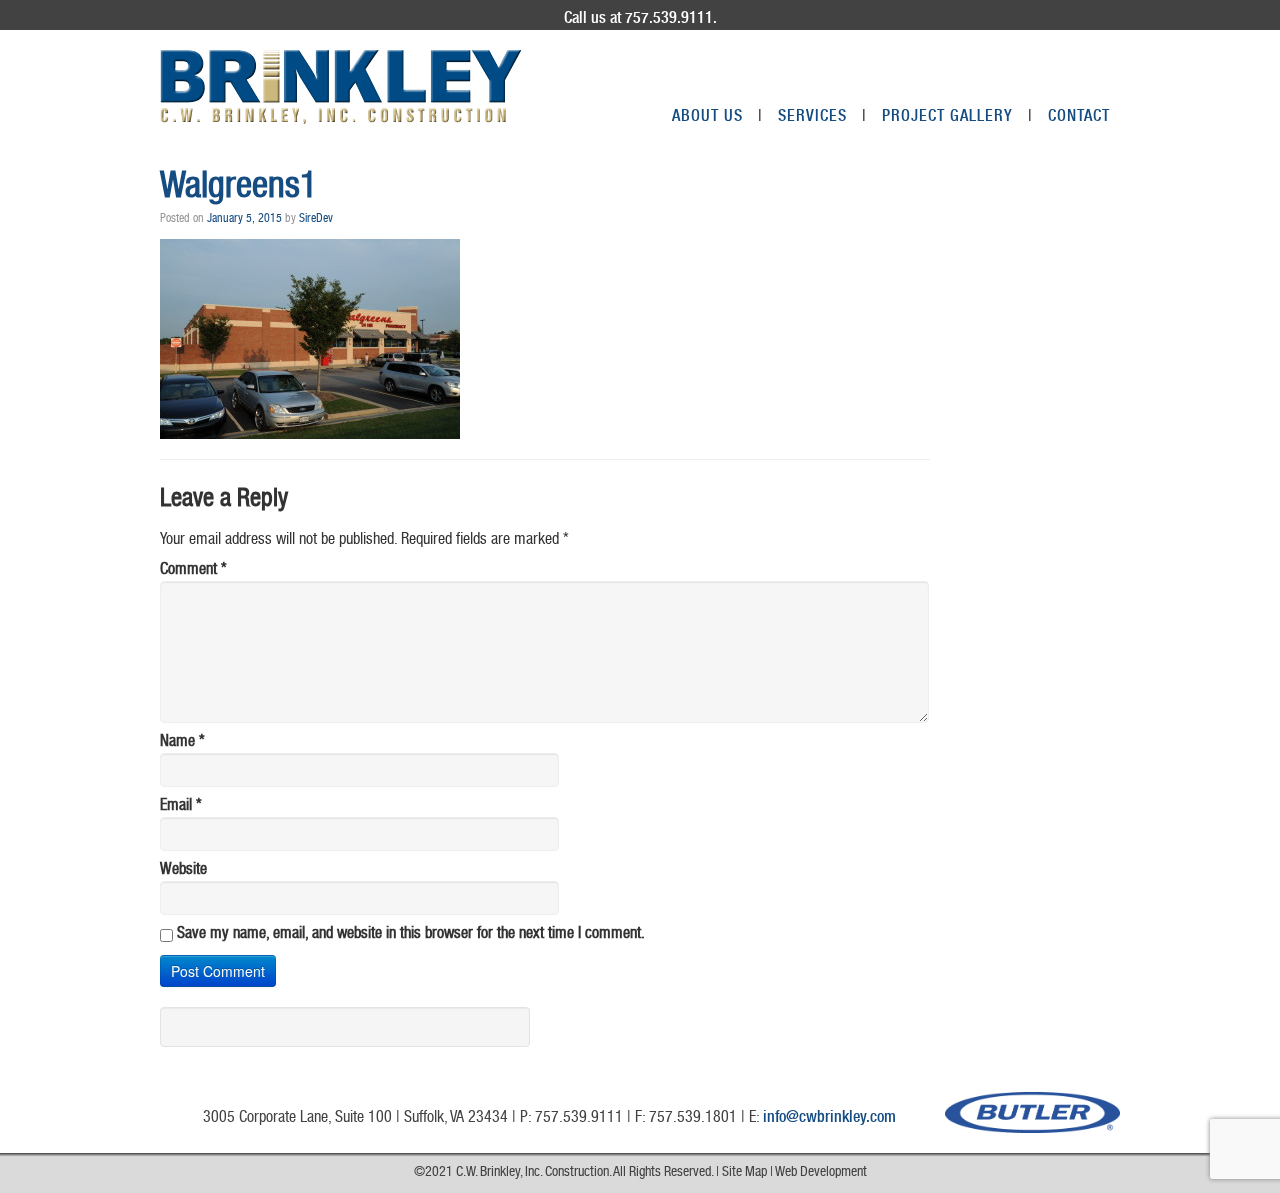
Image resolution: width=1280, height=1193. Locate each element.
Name (182, 743)
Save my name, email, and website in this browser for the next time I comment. (411, 935)
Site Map (744, 1173)
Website (183, 871)
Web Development (821, 1173)
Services (822, 118)
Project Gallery (957, 118)
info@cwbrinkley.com (829, 1119)
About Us (717, 118)
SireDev (316, 219)
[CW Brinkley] (341, 87)
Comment (193, 571)
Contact (1079, 118)
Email (181, 807)
